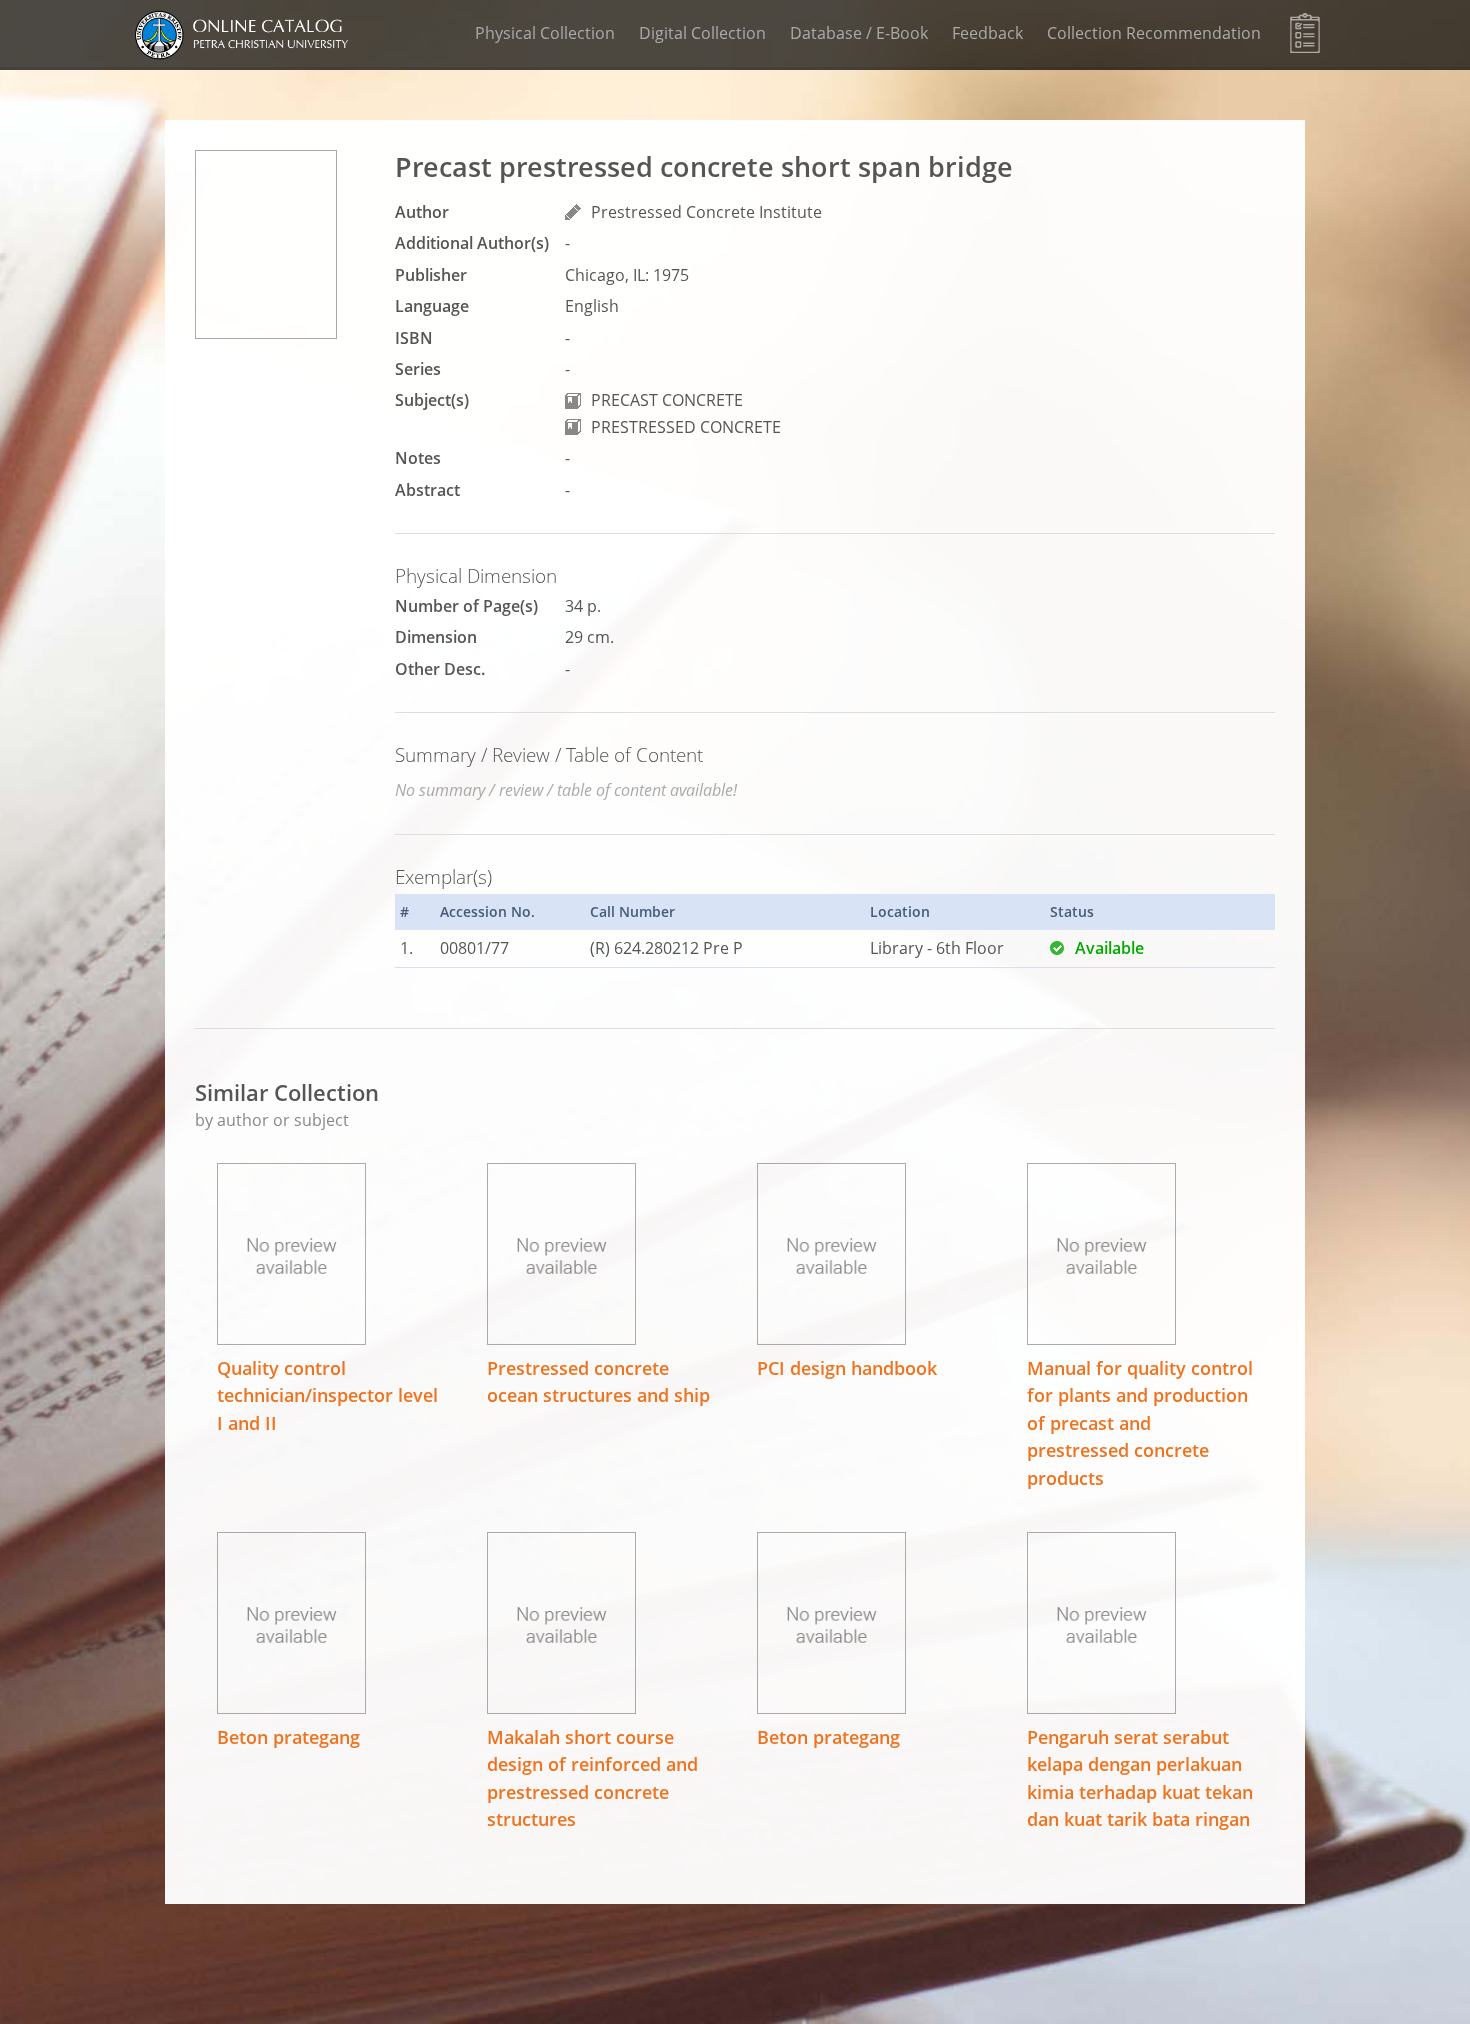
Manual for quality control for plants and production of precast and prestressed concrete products (1140, 1423)
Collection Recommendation (1154, 33)
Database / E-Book (859, 33)
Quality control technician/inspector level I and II (327, 1395)
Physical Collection (545, 33)
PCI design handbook (847, 1368)
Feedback (987, 33)
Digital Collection (702, 33)
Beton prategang (288, 1737)
